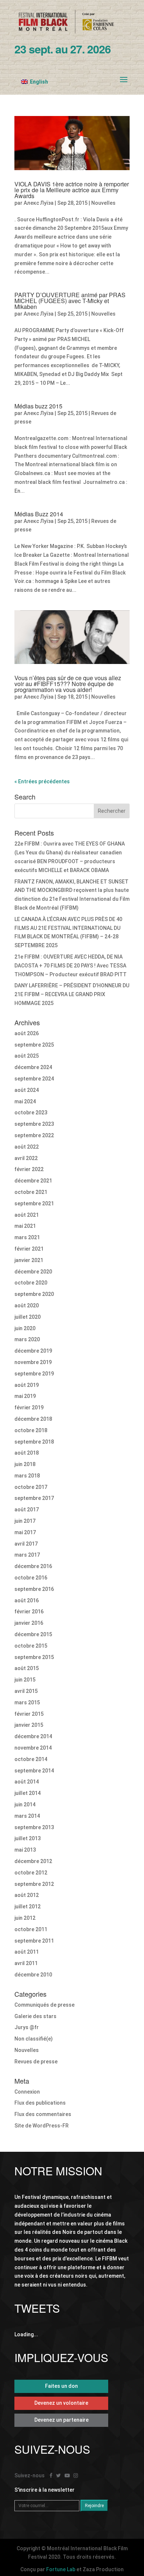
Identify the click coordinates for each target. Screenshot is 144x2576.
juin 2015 (25, 1680)
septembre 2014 (34, 1771)
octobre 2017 (31, 1487)
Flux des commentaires (43, 2114)
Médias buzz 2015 (38, 406)
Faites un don (61, 2386)
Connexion (27, 2092)
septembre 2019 (34, 1374)
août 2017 (27, 1510)
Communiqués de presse (44, 2005)
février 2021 (29, 1249)
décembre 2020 (33, 1272)
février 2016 (29, 1612)
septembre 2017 (34, 1498)
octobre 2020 (31, 1283)
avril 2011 (26, 1963)
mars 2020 (27, 1339)
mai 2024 (25, 1101)
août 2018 (27, 1453)
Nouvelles (103, 203)
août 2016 (27, 1600)
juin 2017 (25, 1521)
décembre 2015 (33, 1634)
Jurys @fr (27, 2027)
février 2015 (29, 1714)
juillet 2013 (28, 1838)
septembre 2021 (34, 1203)
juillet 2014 (28, 1793)
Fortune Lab (61, 2569)
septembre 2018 (34, 1442)
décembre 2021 (33, 1181)
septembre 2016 (34, 1589)
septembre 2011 (34, 1941)
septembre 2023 (34, 1124)
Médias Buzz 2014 (39, 514)
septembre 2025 (34, 1045)
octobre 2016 (31, 1578)
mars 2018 (27, 1476)
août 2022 (27, 1147)
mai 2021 (25, 1226)
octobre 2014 (31, 1759)
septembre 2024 (34, 1079)
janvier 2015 (29, 1725)
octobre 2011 (31, 1929)
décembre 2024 (33, 1067)
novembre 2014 (33, 1748)
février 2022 (29, 1169)
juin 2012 (25, 1918)
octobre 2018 (31, 1430)
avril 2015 (26, 1691)
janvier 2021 (29, 1260)
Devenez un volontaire (61, 2403)
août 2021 (27, 1215)
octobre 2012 (31, 1873)
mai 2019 (25, 1396)
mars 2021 (27, 1237)
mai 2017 (25, 1532)
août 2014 (27, 1782)
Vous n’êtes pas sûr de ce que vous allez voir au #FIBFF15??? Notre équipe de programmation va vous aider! (68, 684)
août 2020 (27, 1305)
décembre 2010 (33, 1975)
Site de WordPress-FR (42, 2126)
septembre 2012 (34, 1884)
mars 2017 (27, 1555)
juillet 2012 (28, 1906)
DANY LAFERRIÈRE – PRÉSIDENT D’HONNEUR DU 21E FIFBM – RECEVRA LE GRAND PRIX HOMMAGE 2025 (72, 994)
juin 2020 (25, 1328)
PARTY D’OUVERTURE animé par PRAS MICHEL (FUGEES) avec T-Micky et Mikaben (70, 301)
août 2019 (27, 1385)
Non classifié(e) (34, 2039)
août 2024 (27, 1090)
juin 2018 (25, 1464)
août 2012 (27, 1895)
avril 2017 (26, 1544)
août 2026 (27, 1033)
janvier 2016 (29, 1623)
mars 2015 (27, 1702)
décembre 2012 (33, 1861)
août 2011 (27, 1952)
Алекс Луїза (39, 203)
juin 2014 (25, 1804)
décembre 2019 (33, 1351)
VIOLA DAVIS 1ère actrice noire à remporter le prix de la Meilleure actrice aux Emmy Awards (72, 190)
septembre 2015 (34, 1657)
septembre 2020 (34, 1294)
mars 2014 (27, 1816)
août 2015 (27, 1668)
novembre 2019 (33, 1362)
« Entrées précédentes (42, 781)
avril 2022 (26, 1158)
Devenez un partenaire (61, 2420)
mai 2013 (25, 1850)
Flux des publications (40, 2103)
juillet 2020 (28, 1317)
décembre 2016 (33, 1566)
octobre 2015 (31, 1646)
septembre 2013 (34, 1827)
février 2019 (29, 1408)
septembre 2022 (34, 1135)
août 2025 (27, 1056)
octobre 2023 (31, 1113)
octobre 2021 (31, 1192)
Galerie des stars (35, 2016)
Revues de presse (36, 2062)
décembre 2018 (33, 1419)
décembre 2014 (33, 1736)
